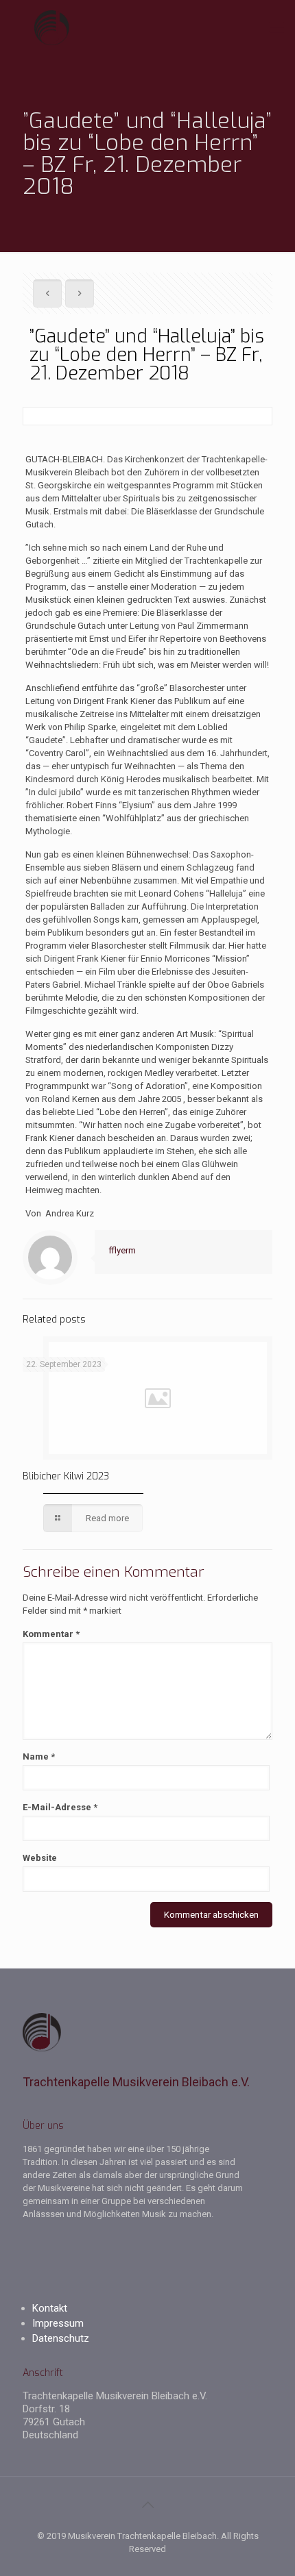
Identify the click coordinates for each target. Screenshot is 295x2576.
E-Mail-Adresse (60, 1807)
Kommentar (51, 1634)
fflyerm (122, 1250)
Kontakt (50, 2308)
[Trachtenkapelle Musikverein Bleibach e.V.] (147, 27)
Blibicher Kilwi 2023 (66, 1476)
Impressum (58, 2323)
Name (39, 1756)
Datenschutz (61, 2338)
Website (40, 1858)
